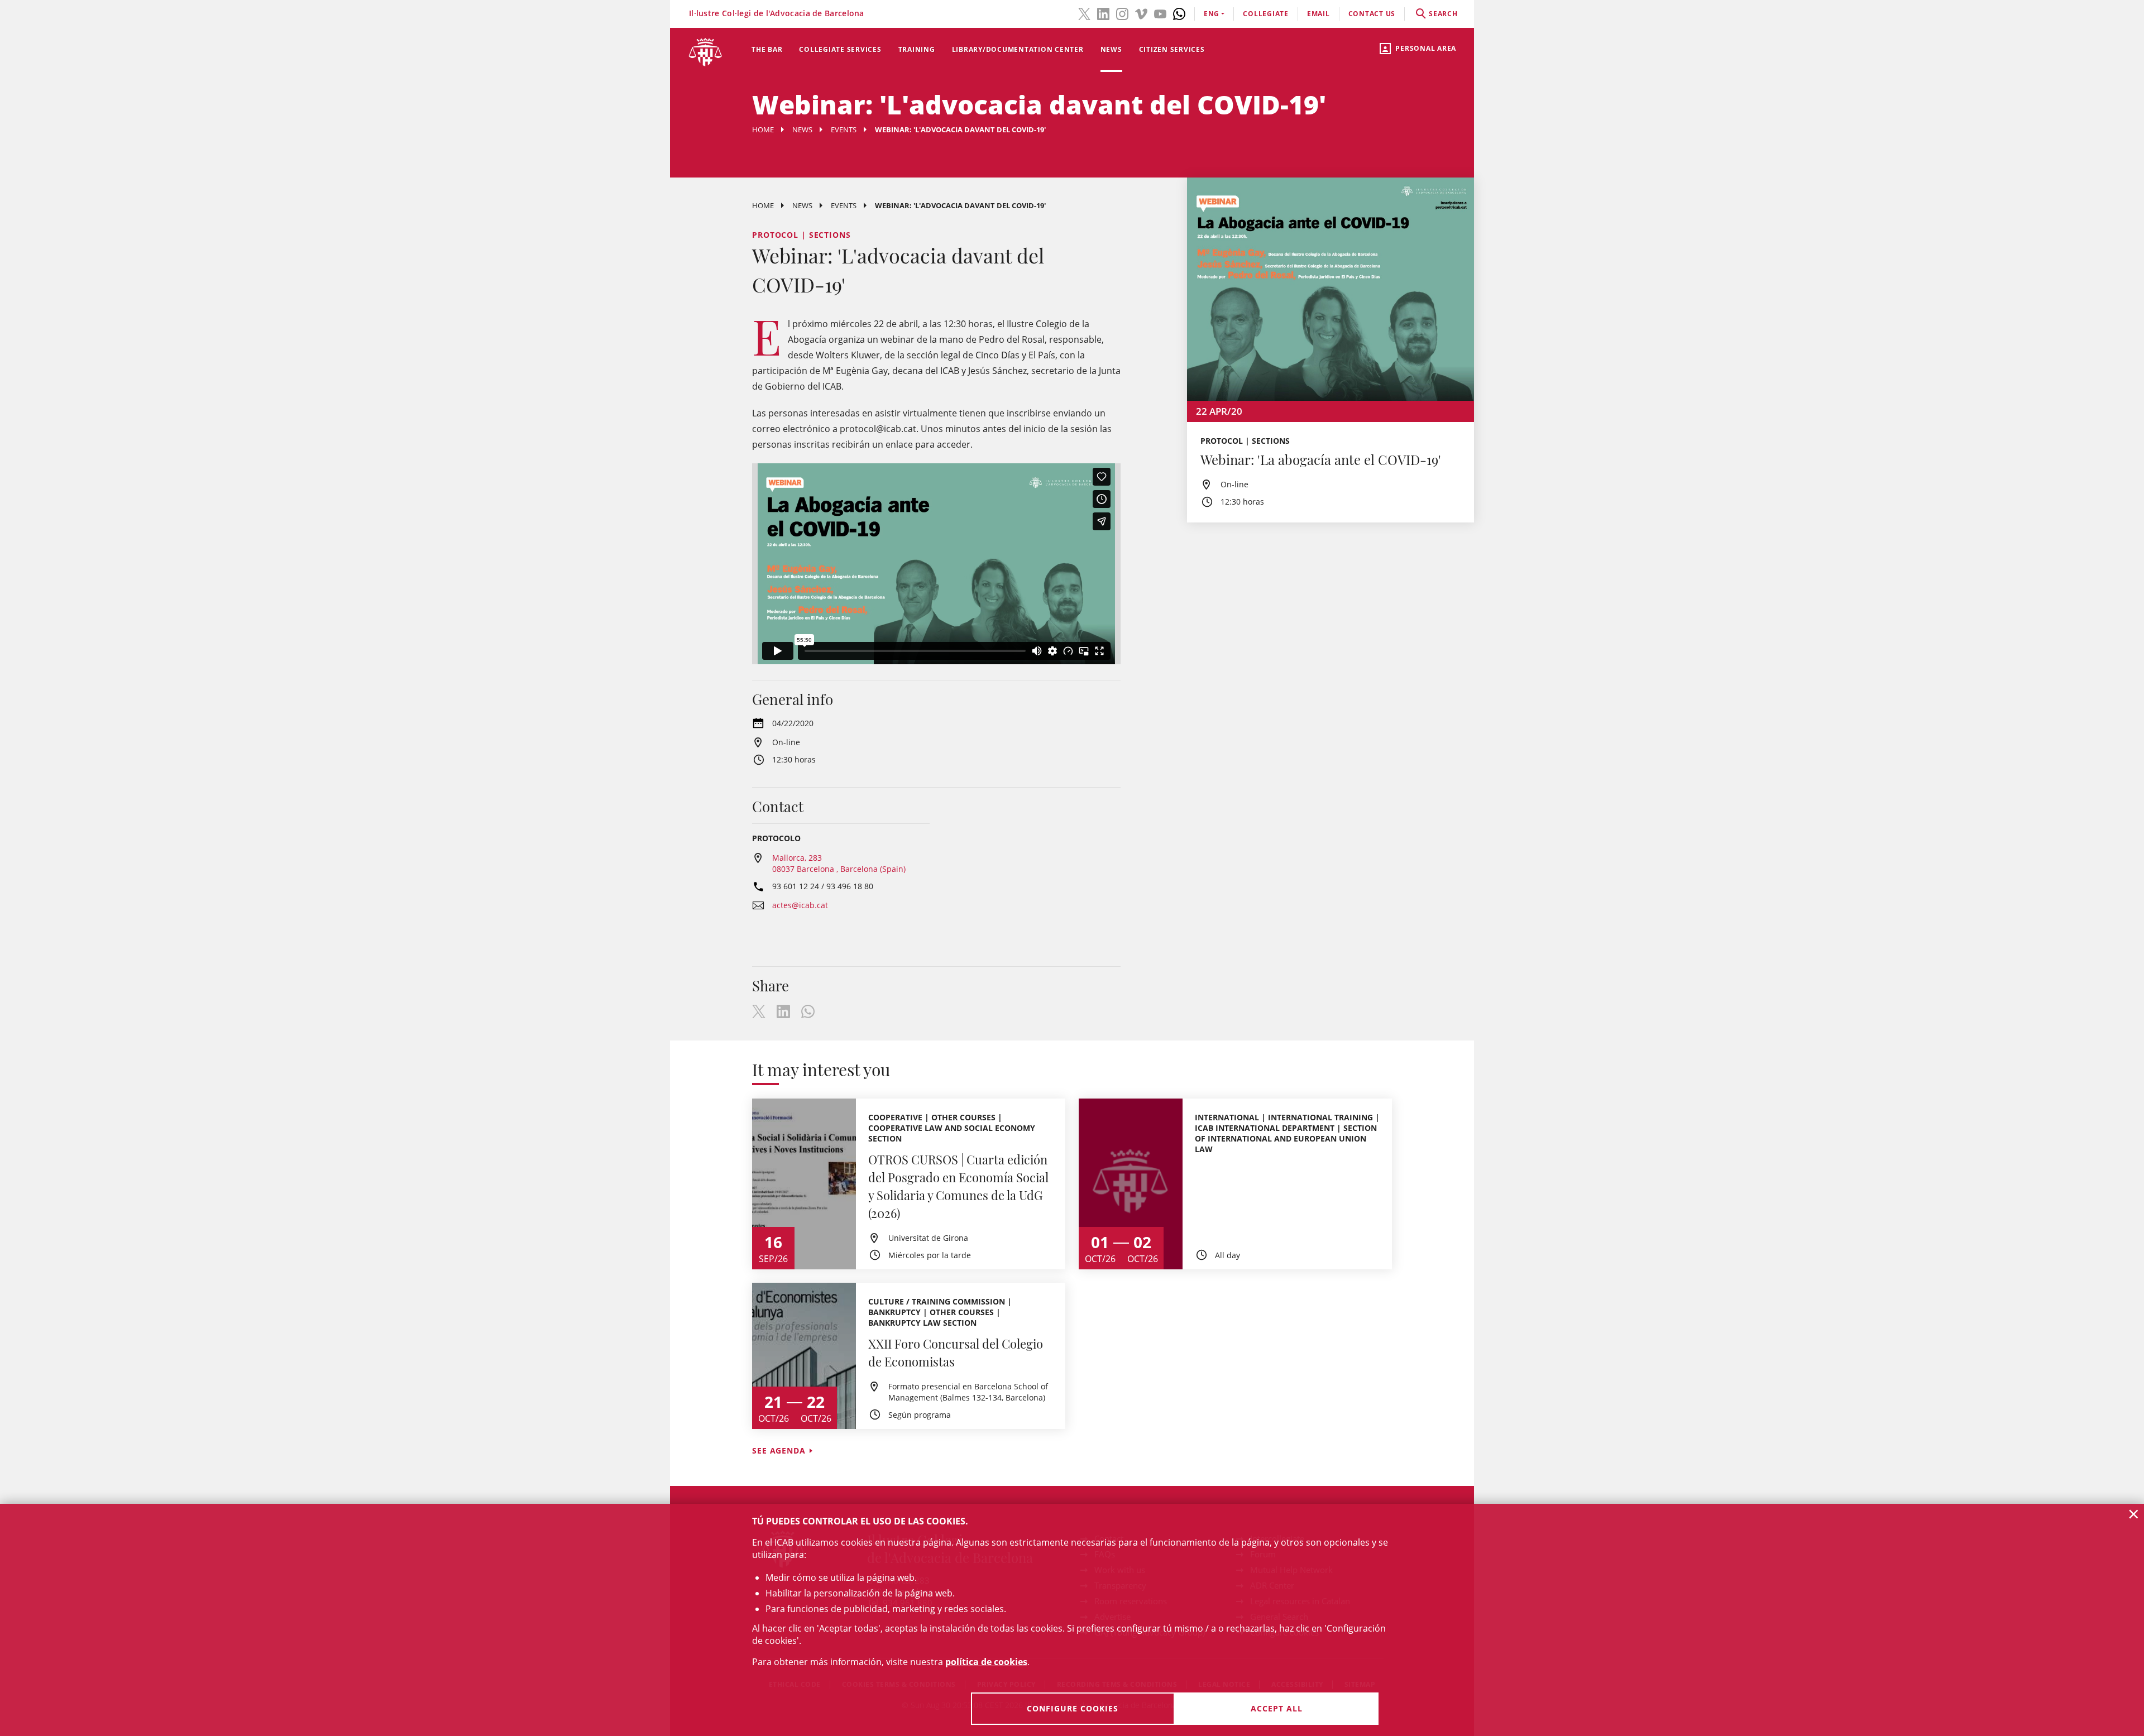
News (1111, 49)
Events (844, 130)
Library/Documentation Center (1018, 49)
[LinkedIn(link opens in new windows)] (1103, 13)
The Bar (767, 49)
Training (917, 49)
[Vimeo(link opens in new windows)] (1141, 13)
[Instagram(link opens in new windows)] (1122, 13)
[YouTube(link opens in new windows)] (1160, 13)
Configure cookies (1073, 1708)
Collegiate (1266, 14)
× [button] (2134, 1514)
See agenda (779, 1450)
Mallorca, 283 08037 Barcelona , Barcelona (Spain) (839, 863)
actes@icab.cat (800, 905)
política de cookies (986, 1662)
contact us (1372, 14)
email (1319, 14)
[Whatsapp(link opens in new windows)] (1179, 13)
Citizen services (1172, 49)
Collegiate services (840, 49)
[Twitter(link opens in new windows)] (1084, 13)
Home (763, 130)
